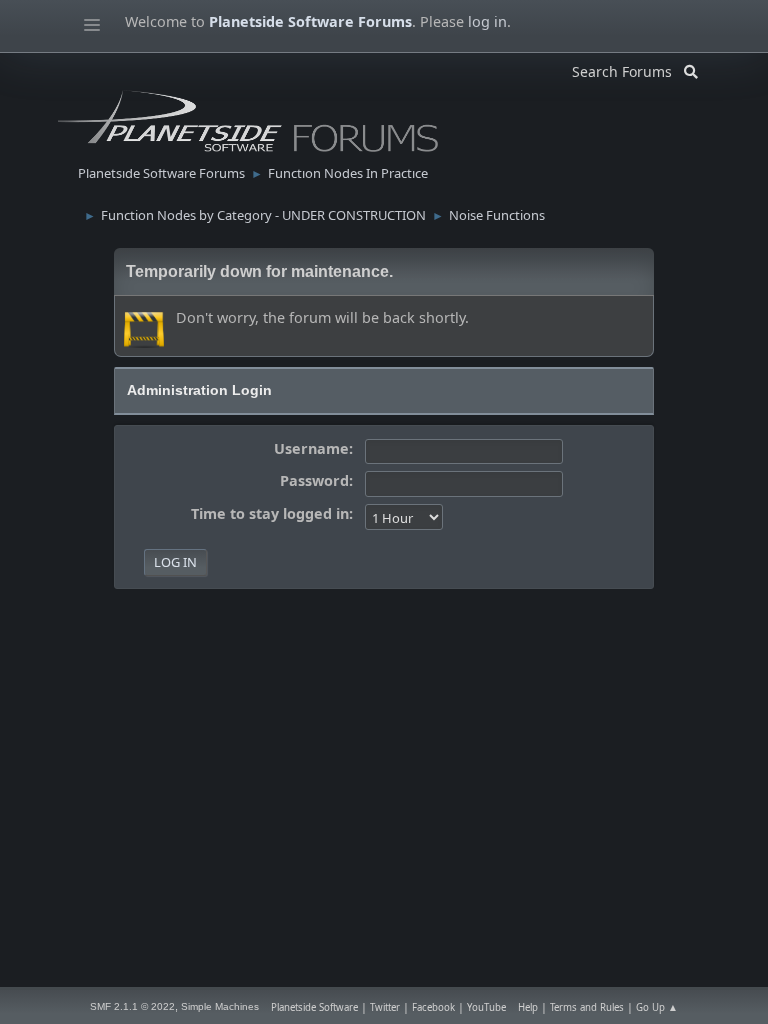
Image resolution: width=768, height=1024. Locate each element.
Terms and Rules (587, 1007)
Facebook (433, 1007)
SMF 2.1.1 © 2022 (132, 1006)
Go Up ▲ (657, 1007)
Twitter (385, 1007)
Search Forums (628, 68)
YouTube (486, 1007)
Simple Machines (220, 1006)
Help (528, 1007)
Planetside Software (314, 1007)
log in (487, 21)
